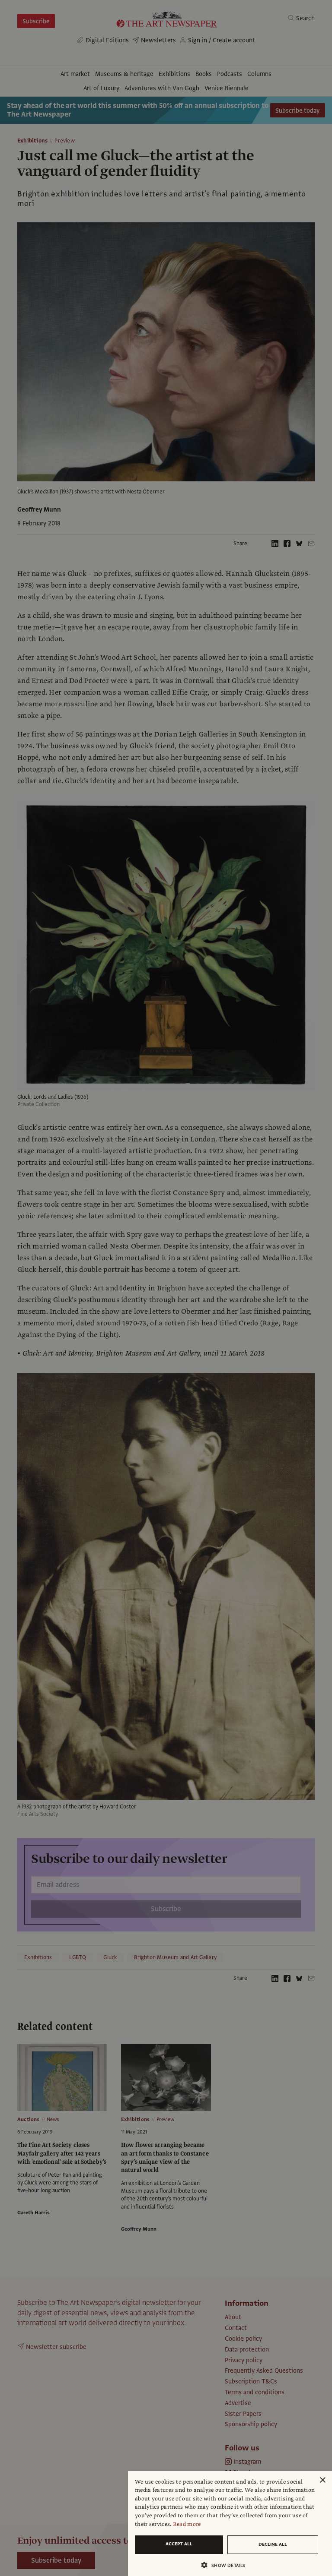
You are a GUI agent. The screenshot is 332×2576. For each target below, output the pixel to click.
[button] (227, 2565)
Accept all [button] (179, 2544)
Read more (187, 2524)
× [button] (322, 2480)
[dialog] (230, 2524)
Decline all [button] (273, 2544)
